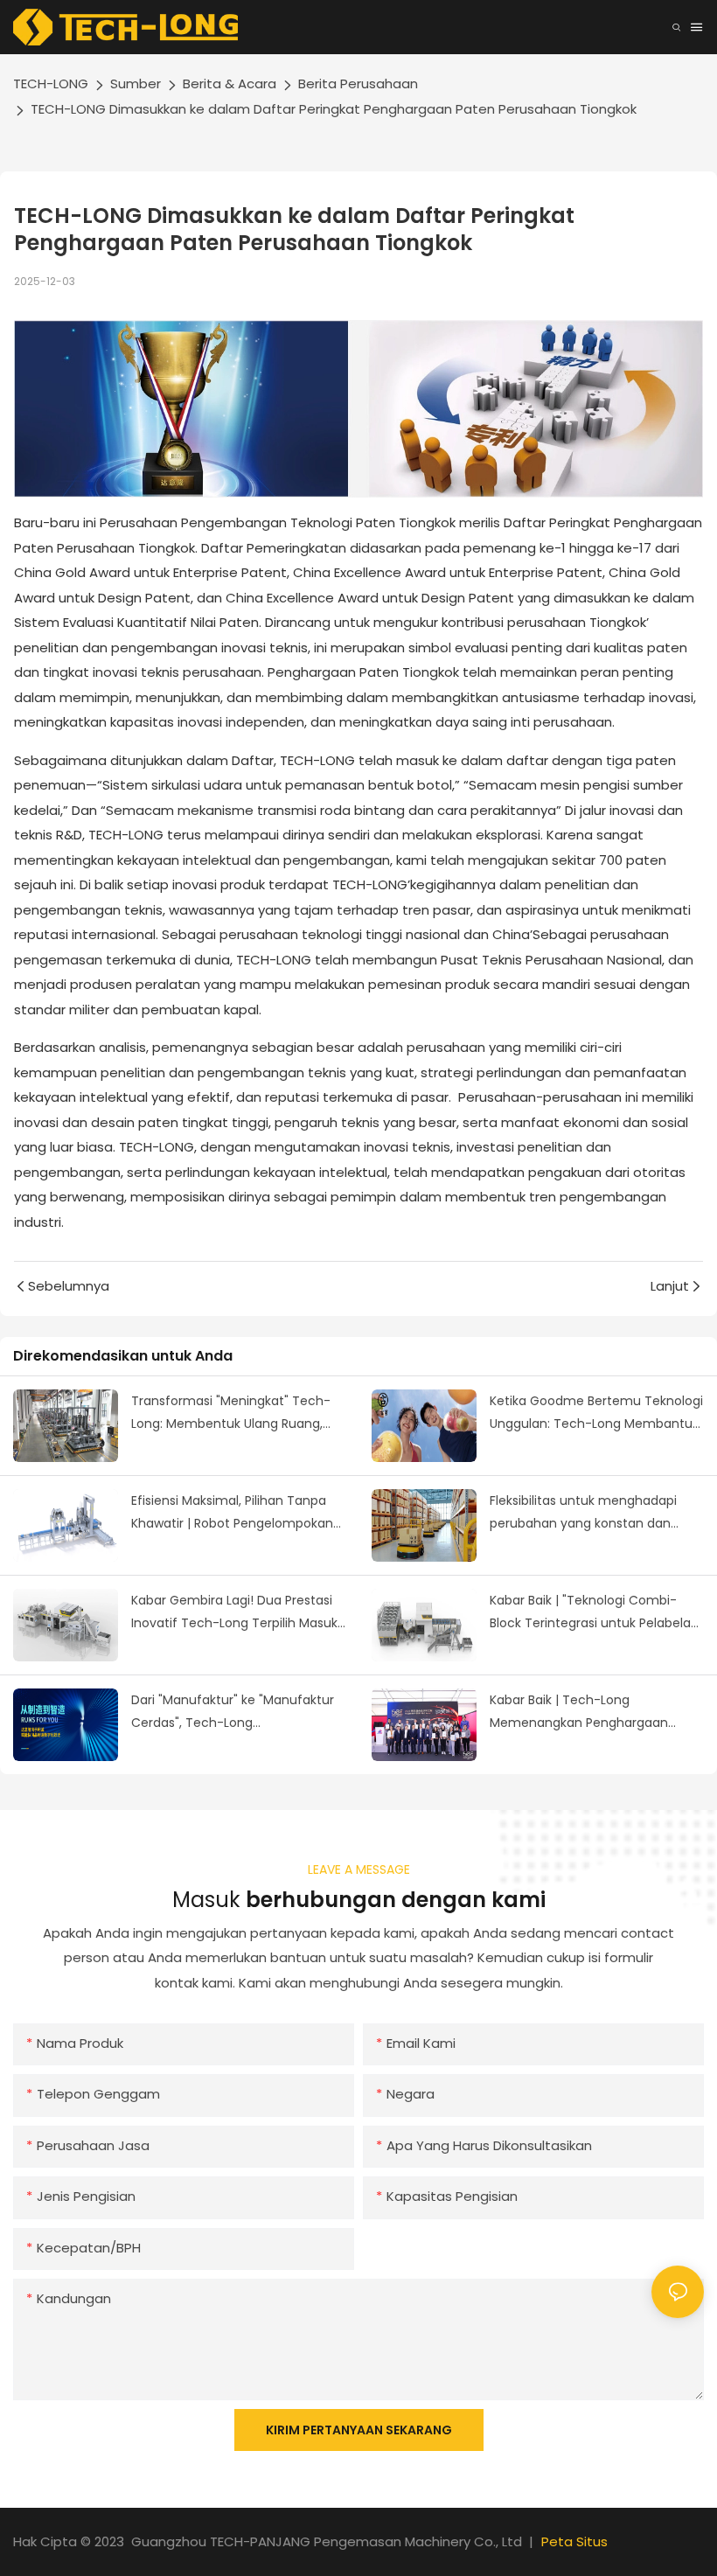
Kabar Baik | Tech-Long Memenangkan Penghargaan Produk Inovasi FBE (579, 1713)
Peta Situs (574, 2541)
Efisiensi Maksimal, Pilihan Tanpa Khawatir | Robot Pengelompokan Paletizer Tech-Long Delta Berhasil (235, 1514)
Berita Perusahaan (358, 84)
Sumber (136, 84)
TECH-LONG (51, 84)
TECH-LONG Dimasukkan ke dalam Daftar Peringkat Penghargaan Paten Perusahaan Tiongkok (334, 109)
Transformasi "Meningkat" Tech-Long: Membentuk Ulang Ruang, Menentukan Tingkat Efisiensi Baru (235, 1414)
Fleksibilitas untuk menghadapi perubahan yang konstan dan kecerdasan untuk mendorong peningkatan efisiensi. (583, 1514)
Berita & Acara (230, 84)
